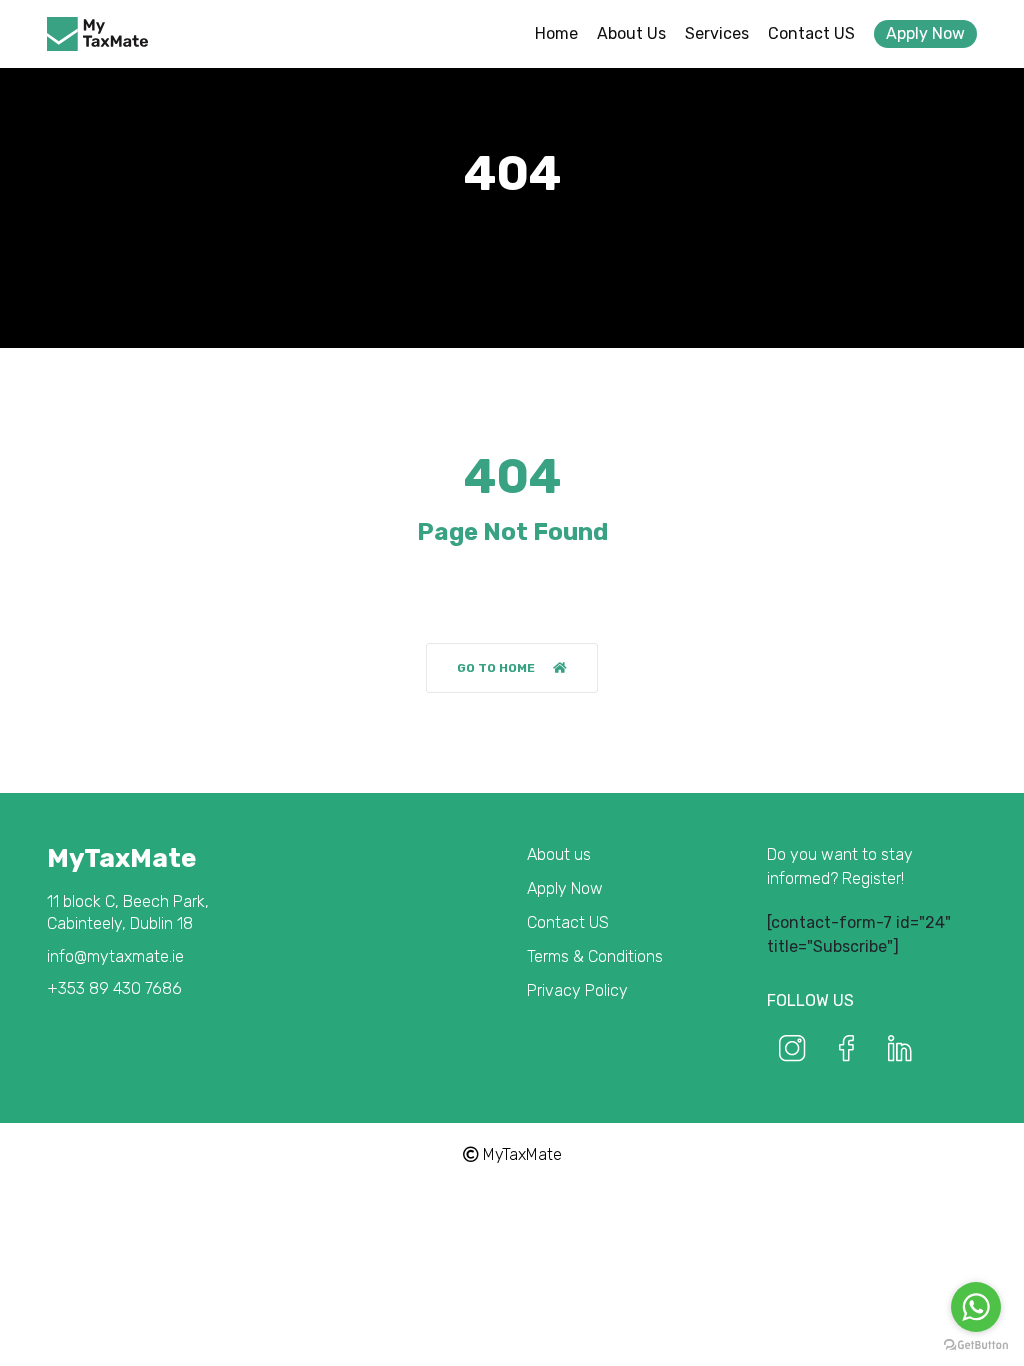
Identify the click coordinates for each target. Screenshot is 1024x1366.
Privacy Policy (577, 990)
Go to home (496, 668)
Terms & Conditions (595, 956)
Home (556, 33)
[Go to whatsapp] (976, 1307)
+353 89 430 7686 (114, 988)
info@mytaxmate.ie (115, 956)
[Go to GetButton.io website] (976, 1345)
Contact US (811, 33)
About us (631, 33)
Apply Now (925, 33)
